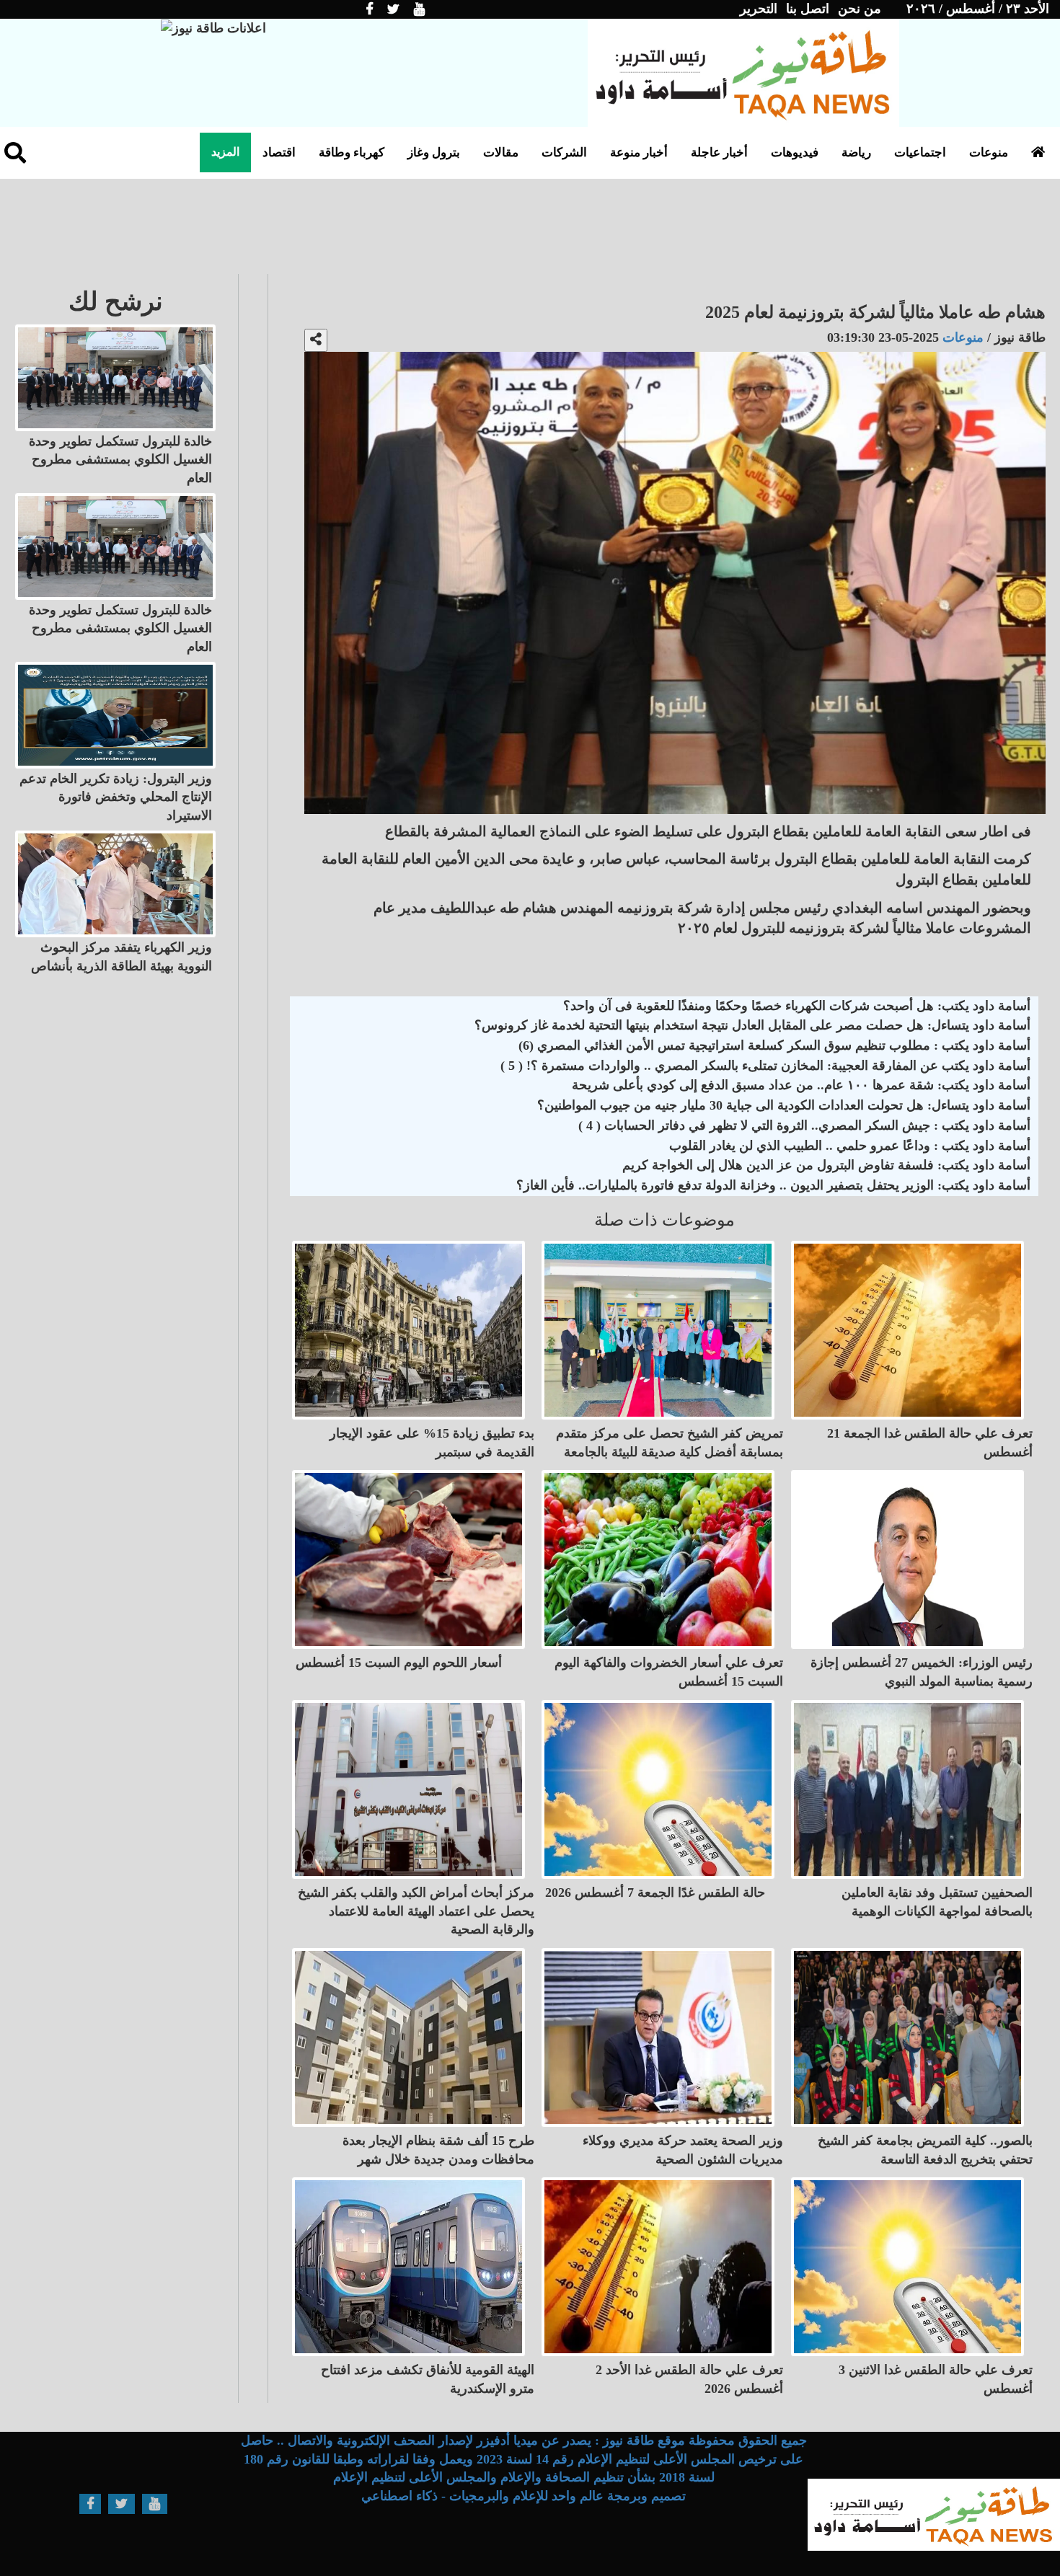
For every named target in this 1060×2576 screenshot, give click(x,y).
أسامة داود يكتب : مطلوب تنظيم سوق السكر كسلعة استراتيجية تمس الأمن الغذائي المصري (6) (774, 1045)
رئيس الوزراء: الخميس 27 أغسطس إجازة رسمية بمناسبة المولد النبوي (922, 1672)
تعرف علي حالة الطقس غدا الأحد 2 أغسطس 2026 (689, 2379)
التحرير (759, 9)
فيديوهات (795, 152)
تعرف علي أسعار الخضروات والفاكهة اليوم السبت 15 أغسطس (669, 1672)
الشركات (564, 152)
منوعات (989, 152)
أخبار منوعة (639, 152)
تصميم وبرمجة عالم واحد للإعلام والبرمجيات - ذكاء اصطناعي (524, 2496)
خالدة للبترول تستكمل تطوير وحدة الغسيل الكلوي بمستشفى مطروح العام (120, 460)
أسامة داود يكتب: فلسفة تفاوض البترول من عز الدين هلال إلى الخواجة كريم (826, 1165)
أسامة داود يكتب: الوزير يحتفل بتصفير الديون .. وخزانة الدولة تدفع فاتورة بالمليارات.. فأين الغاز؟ (773, 1185)
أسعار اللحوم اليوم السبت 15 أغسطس (399, 1663)
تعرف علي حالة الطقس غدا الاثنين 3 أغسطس (936, 2379)
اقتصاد (279, 152)
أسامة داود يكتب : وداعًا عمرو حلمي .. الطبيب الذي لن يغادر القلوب (850, 1146)
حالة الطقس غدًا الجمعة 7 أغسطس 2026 (655, 1893)
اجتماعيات (920, 152)
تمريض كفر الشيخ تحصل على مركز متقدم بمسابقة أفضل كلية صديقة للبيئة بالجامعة (670, 1443)
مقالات (501, 152)
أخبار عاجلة (719, 152)
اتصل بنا (808, 9)
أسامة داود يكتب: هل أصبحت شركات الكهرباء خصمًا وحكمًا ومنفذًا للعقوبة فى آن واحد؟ (797, 1006)
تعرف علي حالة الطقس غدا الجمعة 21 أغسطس (930, 1443)
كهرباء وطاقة (352, 152)
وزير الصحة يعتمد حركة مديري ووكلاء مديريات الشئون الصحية (683, 2150)
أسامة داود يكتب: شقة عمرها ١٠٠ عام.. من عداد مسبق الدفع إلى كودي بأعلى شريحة (801, 1085)
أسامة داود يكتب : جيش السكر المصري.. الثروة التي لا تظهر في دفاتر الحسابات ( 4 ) (804, 1125)
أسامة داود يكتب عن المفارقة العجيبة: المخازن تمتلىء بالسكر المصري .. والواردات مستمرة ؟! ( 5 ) (765, 1066)
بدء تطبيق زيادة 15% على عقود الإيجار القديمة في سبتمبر (432, 1443)
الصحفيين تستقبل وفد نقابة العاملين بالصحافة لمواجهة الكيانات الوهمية (937, 1902)
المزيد (225, 152)
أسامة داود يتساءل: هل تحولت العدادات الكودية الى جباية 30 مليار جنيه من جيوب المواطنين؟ (784, 1105)
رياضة (856, 152)
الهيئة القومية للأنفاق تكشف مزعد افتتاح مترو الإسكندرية (428, 2379)
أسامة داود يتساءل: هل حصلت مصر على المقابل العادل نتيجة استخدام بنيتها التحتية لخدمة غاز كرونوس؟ (752, 1025)
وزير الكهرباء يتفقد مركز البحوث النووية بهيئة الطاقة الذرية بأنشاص (122, 957)
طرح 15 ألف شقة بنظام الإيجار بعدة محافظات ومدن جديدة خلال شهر (438, 2150)
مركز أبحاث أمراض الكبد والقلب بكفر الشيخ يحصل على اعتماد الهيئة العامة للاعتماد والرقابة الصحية (416, 1911)
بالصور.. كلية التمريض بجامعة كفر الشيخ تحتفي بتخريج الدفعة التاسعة (925, 2150)
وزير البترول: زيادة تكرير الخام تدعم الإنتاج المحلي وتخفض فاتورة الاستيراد (116, 797)
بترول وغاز (434, 152)
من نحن (860, 9)
